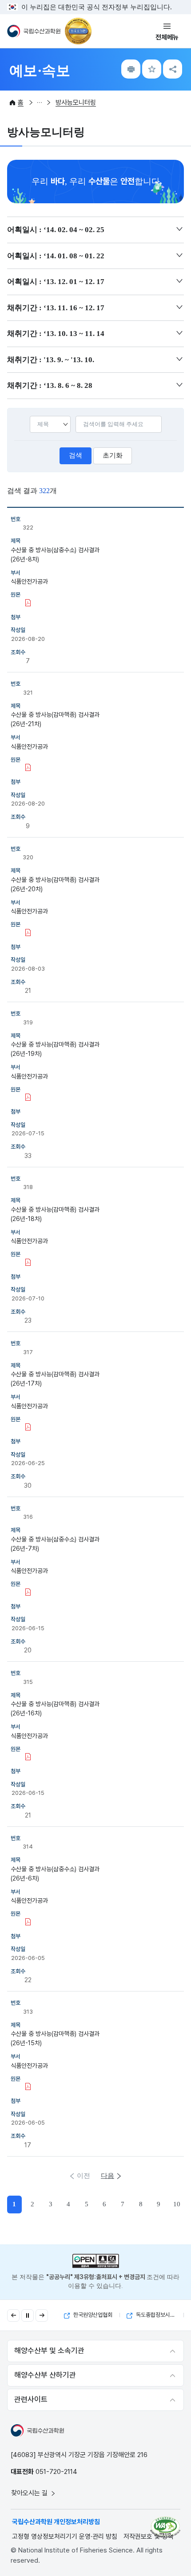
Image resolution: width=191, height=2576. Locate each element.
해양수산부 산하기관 (45, 2375)
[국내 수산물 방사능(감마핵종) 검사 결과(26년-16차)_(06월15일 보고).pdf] (28, 1758)
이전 (84, 2176)
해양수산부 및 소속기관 (49, 2351)
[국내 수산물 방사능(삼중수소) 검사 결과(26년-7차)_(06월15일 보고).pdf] (28, 1593)
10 (177, 2204)
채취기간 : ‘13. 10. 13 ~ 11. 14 (56, 334)
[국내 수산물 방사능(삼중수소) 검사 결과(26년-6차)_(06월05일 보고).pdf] (28, 1923)
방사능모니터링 (76, 103)
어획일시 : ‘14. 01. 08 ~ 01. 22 (56, 256)
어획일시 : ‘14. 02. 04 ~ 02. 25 (56, 230)
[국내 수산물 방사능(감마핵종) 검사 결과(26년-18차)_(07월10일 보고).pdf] (28, 1263)
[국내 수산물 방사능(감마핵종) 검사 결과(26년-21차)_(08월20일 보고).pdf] (28, 768)
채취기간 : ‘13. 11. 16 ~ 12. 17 (56, 308)
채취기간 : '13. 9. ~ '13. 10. (51, 360)
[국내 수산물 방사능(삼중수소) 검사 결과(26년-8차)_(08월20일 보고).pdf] (28, 604)
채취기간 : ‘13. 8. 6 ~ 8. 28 (50, 385)
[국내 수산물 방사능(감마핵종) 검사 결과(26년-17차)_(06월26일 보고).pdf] (28, 1428)
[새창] (165, 2527)
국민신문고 (156, 2315)
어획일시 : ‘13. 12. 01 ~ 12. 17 (56, 282)
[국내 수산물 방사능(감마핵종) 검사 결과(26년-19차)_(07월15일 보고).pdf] (28, 1098)
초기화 (113, 455)
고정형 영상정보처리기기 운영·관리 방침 (65, 2536)
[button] (13, 2315)
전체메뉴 (167, 37)
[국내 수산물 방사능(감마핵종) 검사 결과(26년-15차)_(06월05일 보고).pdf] (28, 2087)
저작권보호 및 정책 (148, 2536)
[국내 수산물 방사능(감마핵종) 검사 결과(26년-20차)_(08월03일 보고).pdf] (28, 933)
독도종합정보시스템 (93, 2315)
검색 (76, 455)
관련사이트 (31, 2399)
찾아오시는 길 (30, 2493)
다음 (107, 2176)
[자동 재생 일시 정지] (28, 2315)
